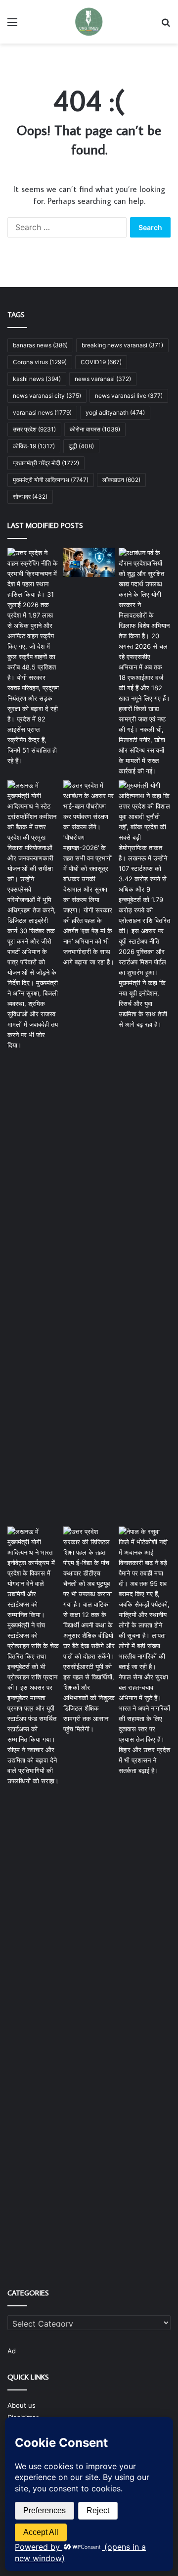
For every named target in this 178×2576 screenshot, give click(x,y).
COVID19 (101, 362)
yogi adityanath (115, 412)
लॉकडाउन (121, 480)
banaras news (40, 345)
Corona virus (40, 362)
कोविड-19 (34, 446)
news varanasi (103, 379)
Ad (12, 2351)
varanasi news (42, 412)
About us (22, 2405)
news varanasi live (129, 396)
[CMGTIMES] (89, 22)
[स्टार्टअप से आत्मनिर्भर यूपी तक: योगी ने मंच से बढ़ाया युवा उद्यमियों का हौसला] (33, 1656)
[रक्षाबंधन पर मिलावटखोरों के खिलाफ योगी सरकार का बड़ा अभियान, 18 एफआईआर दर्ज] (145, 662)
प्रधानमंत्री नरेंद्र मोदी (46, 463)
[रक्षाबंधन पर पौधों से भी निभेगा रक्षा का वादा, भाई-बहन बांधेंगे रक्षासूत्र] (89, 874)
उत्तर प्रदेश (34, 429)
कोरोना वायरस (95, 429)
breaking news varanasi (122, 345)
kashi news (37, 379)
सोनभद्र (30, 497)
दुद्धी (81, 446)
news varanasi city (47, 396)
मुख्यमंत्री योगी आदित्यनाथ (51, 480)
